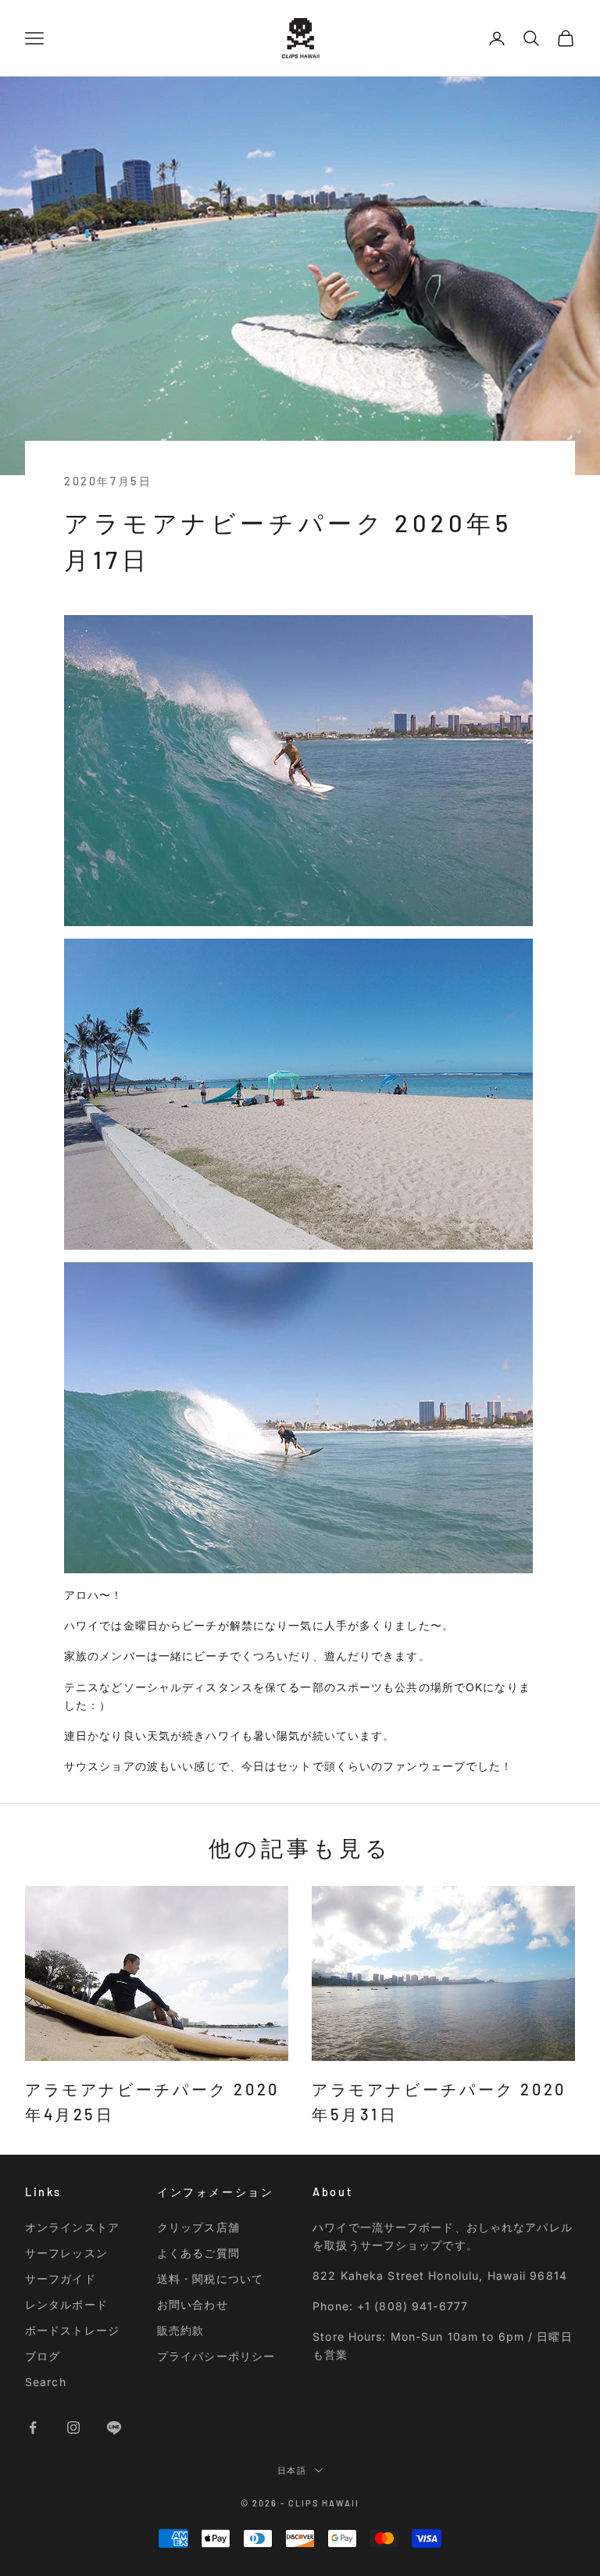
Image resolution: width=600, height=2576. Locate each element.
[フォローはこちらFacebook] (33, 2428)
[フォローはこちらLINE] (114, 2428)
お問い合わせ (193, 2304)
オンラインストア (72, 2227)
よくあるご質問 (198, 2253)
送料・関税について (210, 2279)
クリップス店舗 (198, 2227)
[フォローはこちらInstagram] (73, 2428)
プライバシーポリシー (216, 2356)
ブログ (43, 2356)
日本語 (293, 2470)
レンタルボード (66, 2304)
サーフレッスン (66, 2253)
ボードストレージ (72, 2330)
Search (46, 2382)
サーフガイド (61, 2279)
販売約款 (180, 2330)
